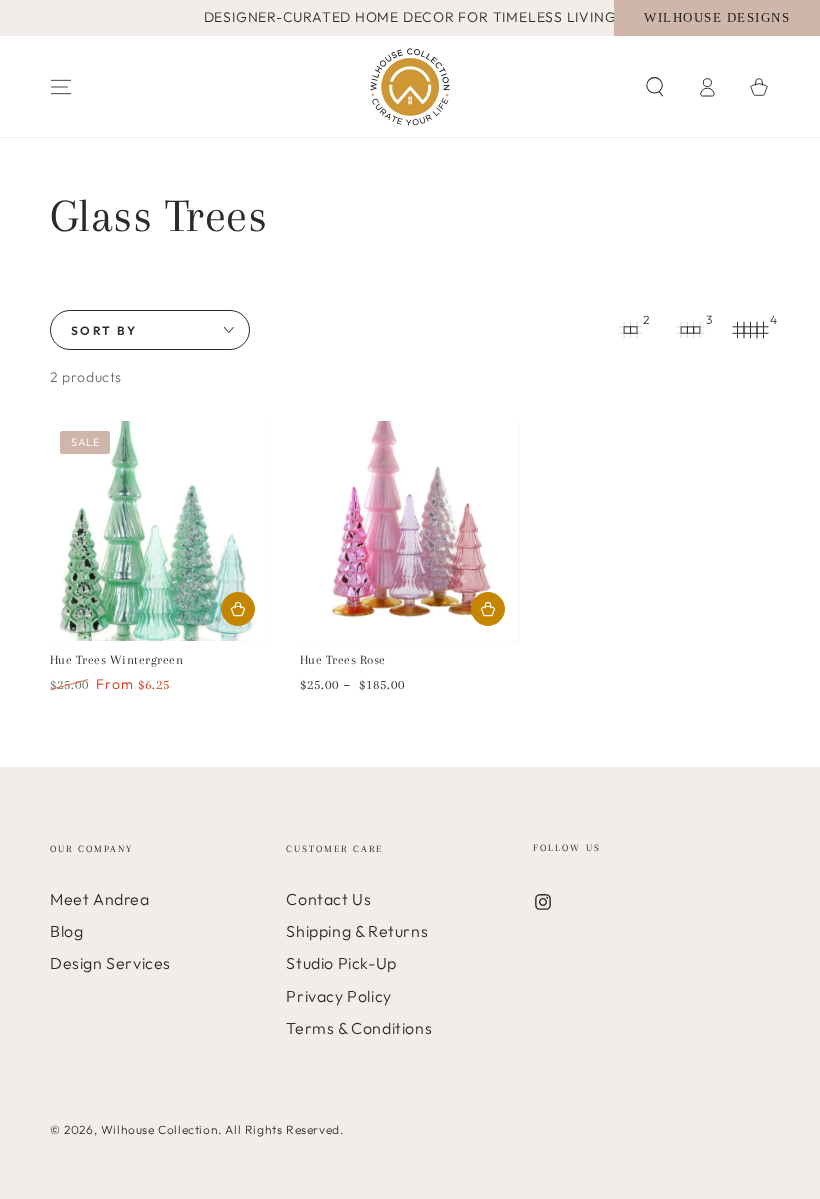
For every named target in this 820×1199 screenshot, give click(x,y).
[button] (655, 87)
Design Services (110, 963)
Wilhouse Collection (159, 1129)
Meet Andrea (100, 899)
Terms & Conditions (359, 1028)
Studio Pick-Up (341, 963)
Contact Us (328, 899)
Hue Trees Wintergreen (116, 660)
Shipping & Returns (357, 931)
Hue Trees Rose (343, 660)
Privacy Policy (338, 996)
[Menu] (61, 87)
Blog (66, 931)
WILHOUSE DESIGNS (717, 17)
